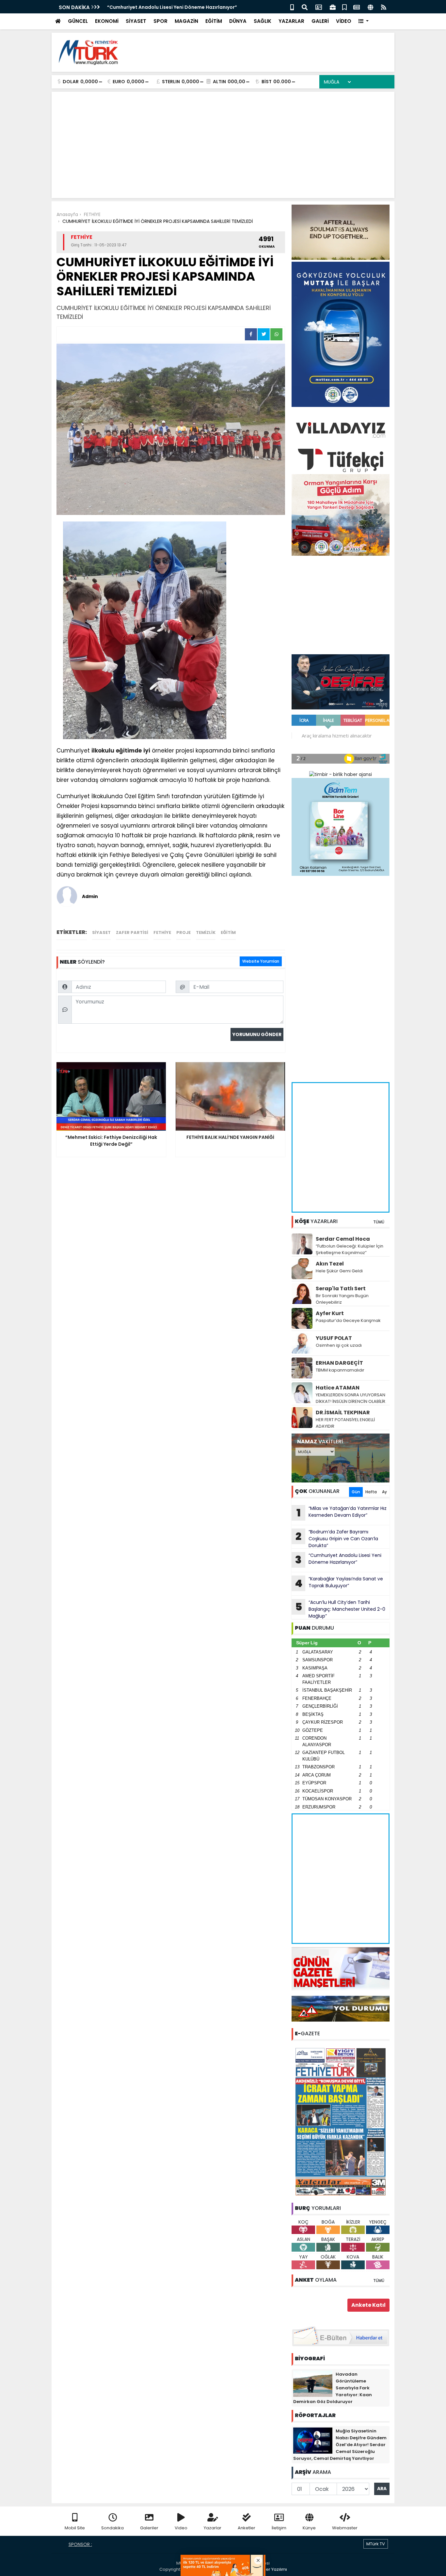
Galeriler (149, 2528)
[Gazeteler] (357, 7)
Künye (309, 2528)
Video (181, 2528)
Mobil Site (75, 2528)
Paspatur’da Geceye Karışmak (348, 1320)
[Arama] (305, 7)
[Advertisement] (271, 52)
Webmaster (345, 2528)
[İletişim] (319, 7)
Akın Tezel (330, 1264)
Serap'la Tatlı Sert (341, 1288)
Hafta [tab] (371, 1492)
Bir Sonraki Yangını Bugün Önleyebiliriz (342, 1299)
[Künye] (370, 7)
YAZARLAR (291, 21)
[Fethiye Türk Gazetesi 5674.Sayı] (341, 2121)
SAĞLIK (263, 21)
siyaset (101, 932)
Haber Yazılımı (272, 2569)
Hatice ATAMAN (338, 1388)
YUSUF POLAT (334, 1338)
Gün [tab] (356, 1492)
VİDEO (344, 21)
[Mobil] (292, 7)
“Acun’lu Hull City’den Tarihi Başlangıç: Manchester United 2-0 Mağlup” (340, 1609)
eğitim (228, 932)
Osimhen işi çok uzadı (339, 1345)
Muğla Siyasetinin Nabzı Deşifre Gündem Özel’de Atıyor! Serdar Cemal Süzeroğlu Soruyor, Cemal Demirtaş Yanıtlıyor (340, 2445)
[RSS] (384, 7)
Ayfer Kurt (330, 1313)
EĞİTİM (214, 21)
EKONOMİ (107, 21)
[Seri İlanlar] (344, 7)
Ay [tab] (384, 1492)
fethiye (162, 932)
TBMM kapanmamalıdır (340, 1370)
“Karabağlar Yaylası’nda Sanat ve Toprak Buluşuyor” (339, 1583)
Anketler (247, 2528)
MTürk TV (376, 2544)
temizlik (206, 932)
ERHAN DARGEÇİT (339, 1363)
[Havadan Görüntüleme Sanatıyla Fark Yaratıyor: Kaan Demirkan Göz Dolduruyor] (313, 2383)
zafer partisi (132, 932)
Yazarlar (213, 2528)
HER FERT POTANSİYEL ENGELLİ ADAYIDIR (345, 1423)
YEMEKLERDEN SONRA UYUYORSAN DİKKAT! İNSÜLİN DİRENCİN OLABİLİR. (351, 1398)
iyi (147, 751)
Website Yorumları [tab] (261, 961)
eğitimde (129, 751)
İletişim (279, 2528)
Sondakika (112, 2528)
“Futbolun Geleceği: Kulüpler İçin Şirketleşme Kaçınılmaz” (350, 1249)
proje (183, 932)
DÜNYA (238, 21)
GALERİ (320, 21)
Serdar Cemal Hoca (343, 1239)
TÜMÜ (379, 1222)
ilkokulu (103, 751)
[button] (364, 21)
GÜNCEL (78, 21)
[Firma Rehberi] (333, 7)
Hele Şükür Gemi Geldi (339, 1271)
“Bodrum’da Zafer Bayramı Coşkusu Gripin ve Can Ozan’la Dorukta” (337, 1539)
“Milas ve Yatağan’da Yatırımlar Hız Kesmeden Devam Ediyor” (180, 7)
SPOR (160, 21)
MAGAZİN (186, 21)
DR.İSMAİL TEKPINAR (343, 1412)
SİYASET (136, 21)
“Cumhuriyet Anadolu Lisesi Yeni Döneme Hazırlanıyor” (338, 1560)
